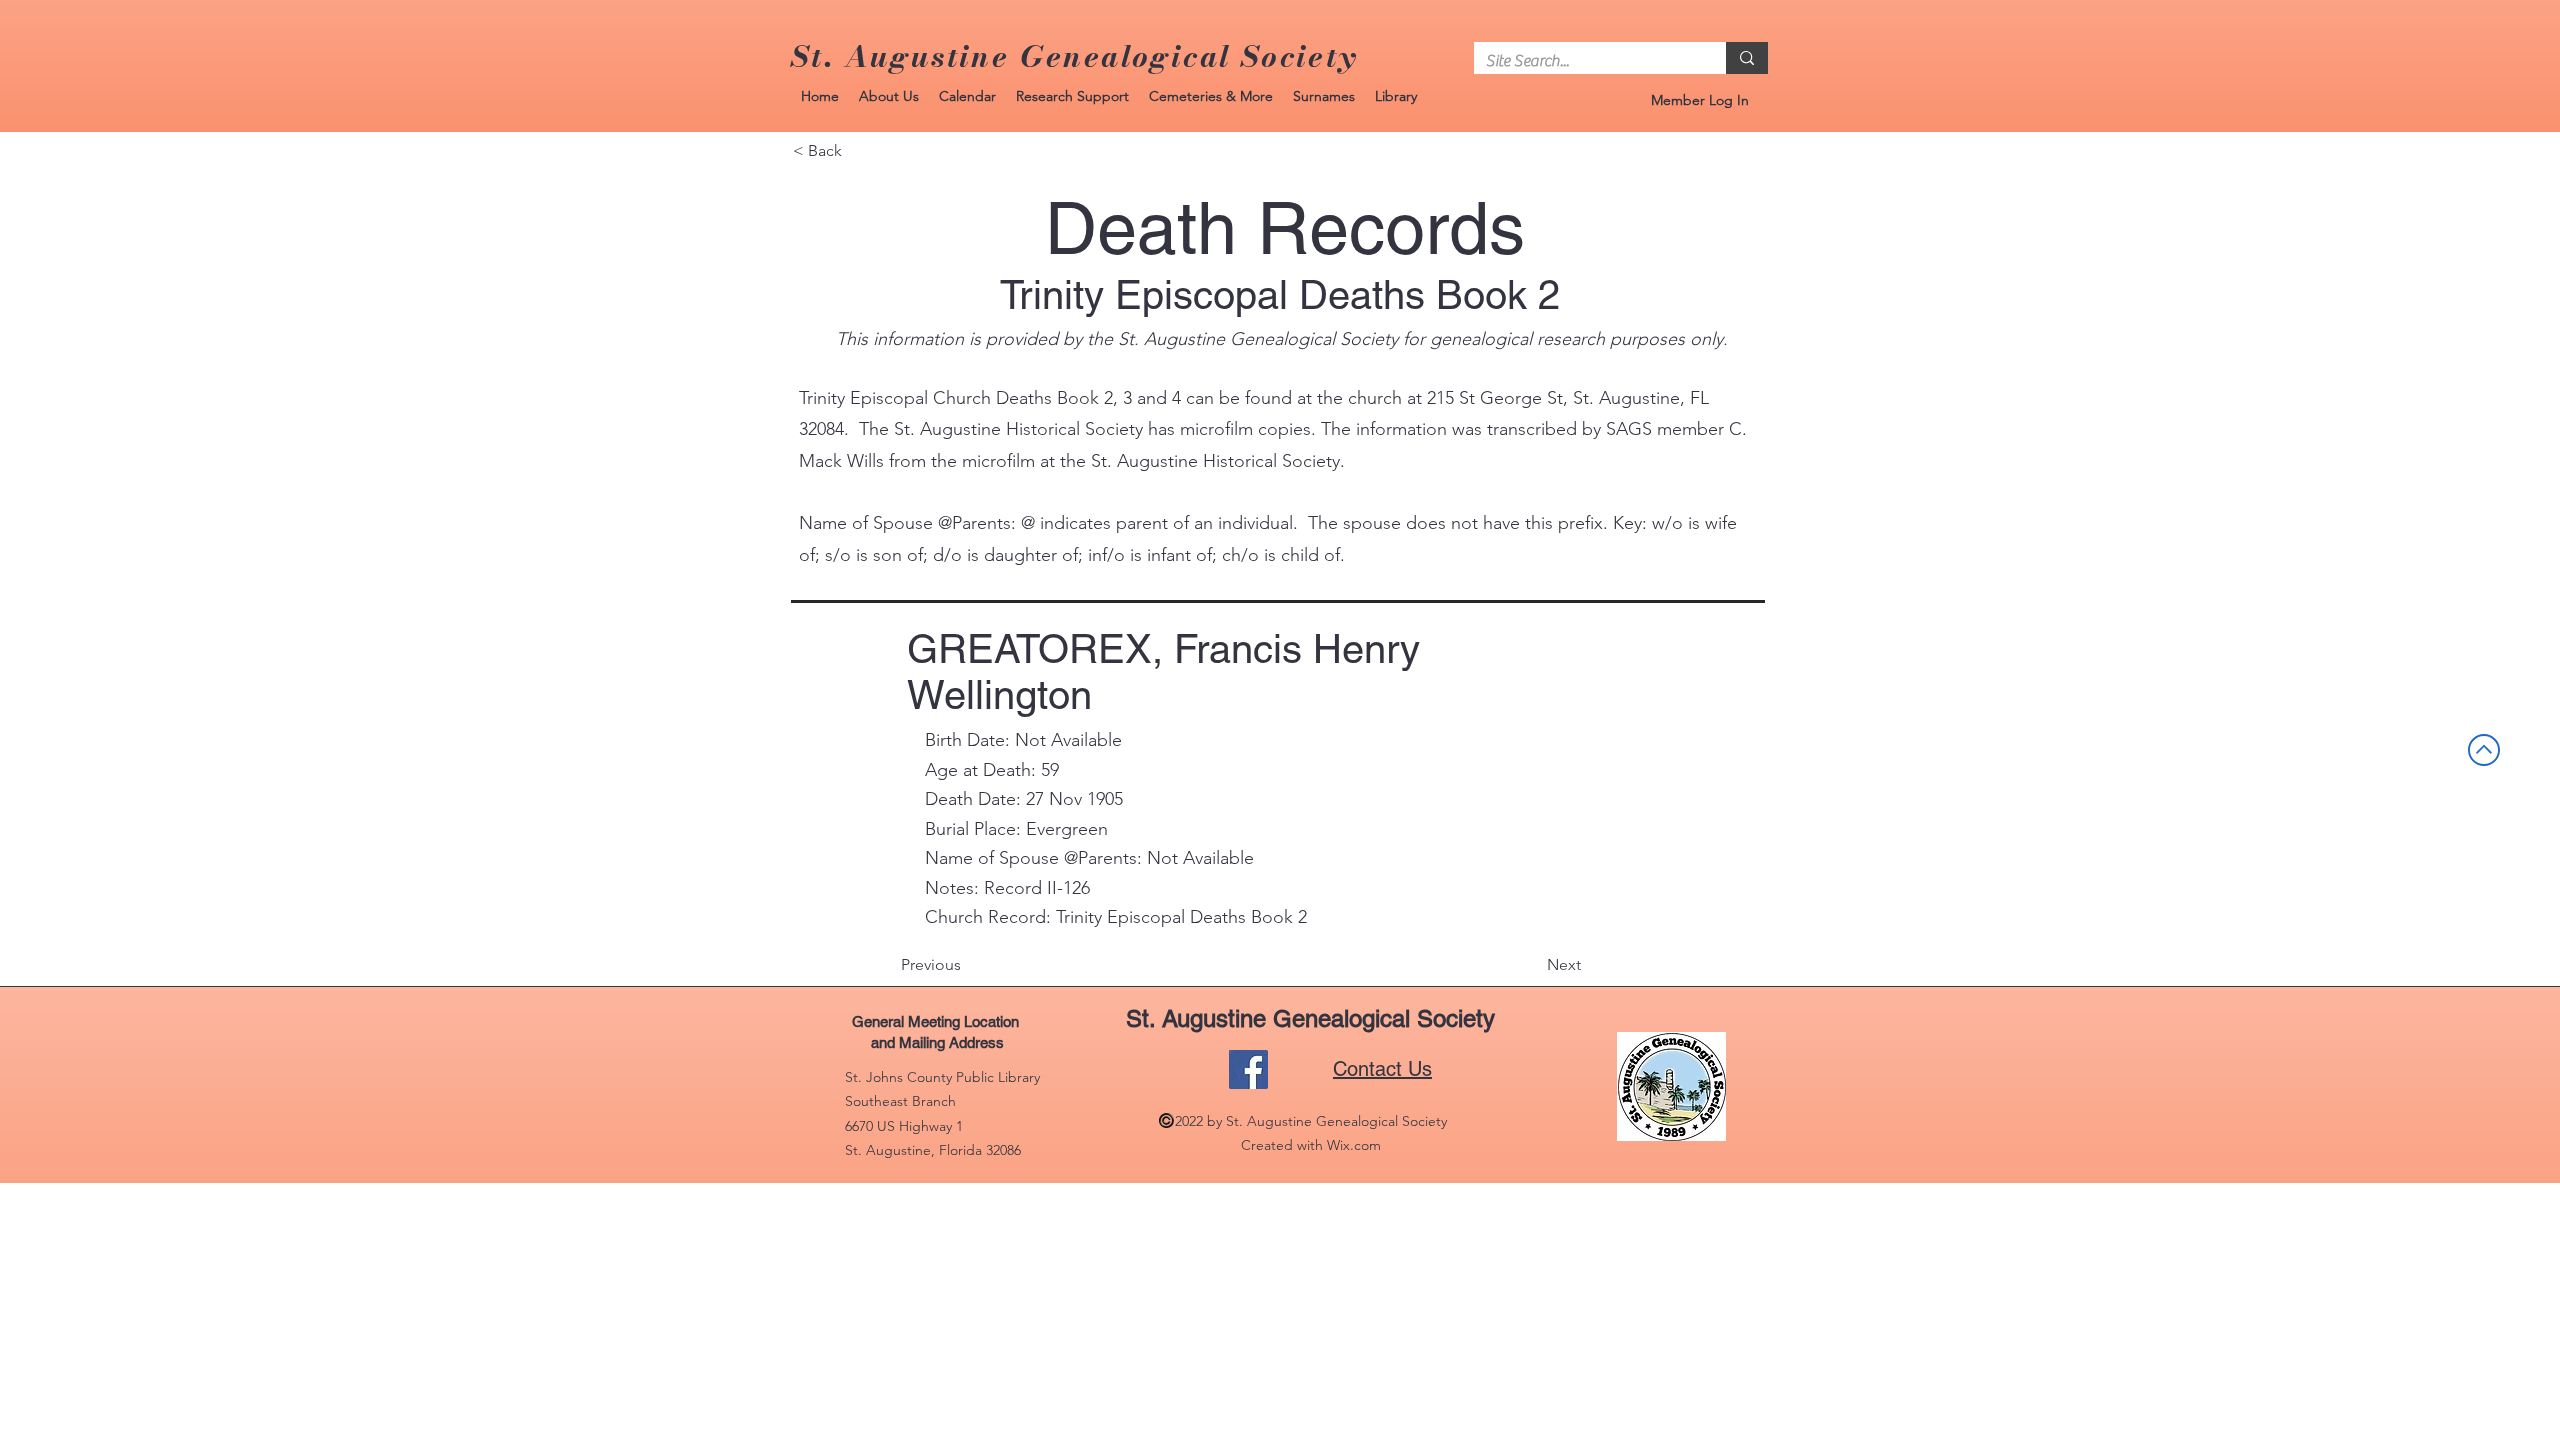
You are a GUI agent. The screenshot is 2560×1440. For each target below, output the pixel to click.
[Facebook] (1248, 1069)
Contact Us (1382, 1069)
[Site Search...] (1747, 58)
